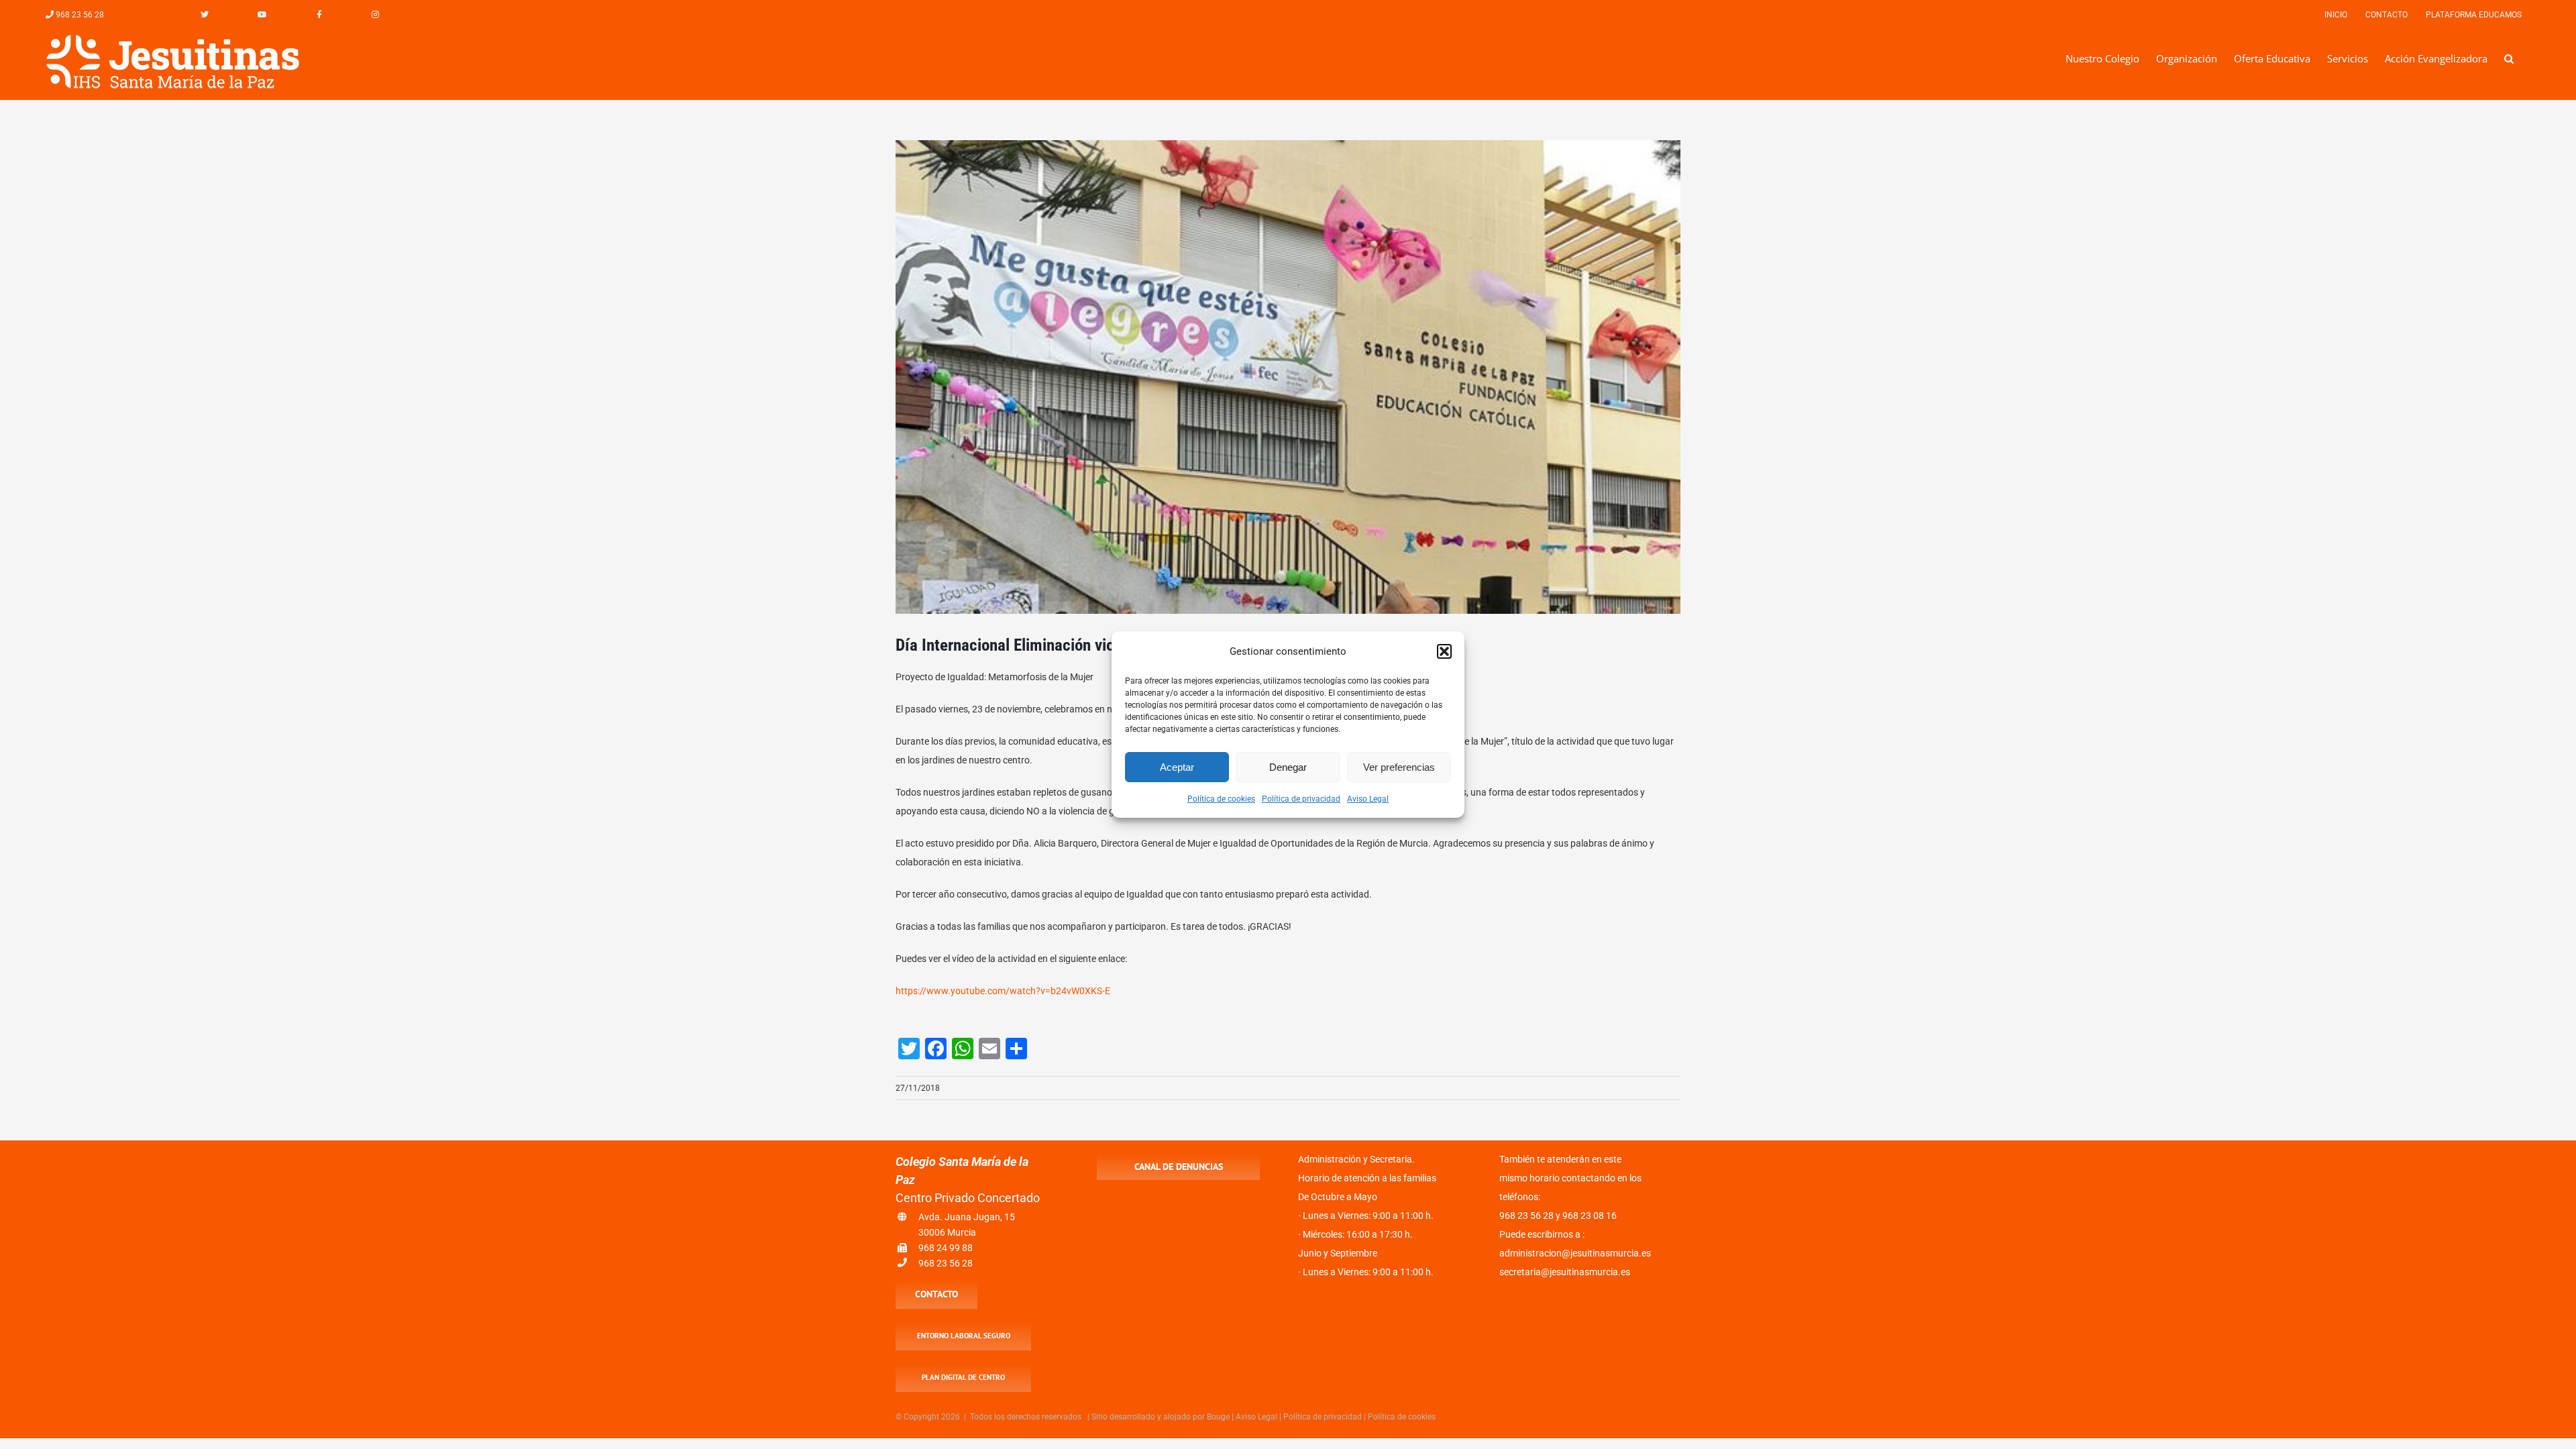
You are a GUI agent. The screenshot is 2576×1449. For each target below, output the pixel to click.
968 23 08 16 (1590, 1216)
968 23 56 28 (946, 1263)
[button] (1444, 651)
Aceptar (1177, 767)
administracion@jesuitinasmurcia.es (1575, 1253)
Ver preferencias (1399, 767)
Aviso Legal (1368, 799)
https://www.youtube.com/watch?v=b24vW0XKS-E (1003, 991)
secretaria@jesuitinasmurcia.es (1565, 1272)
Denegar (1288, 767)
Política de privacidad (1301, 799)
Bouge (1218, 1417)
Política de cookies (1221, 799)
